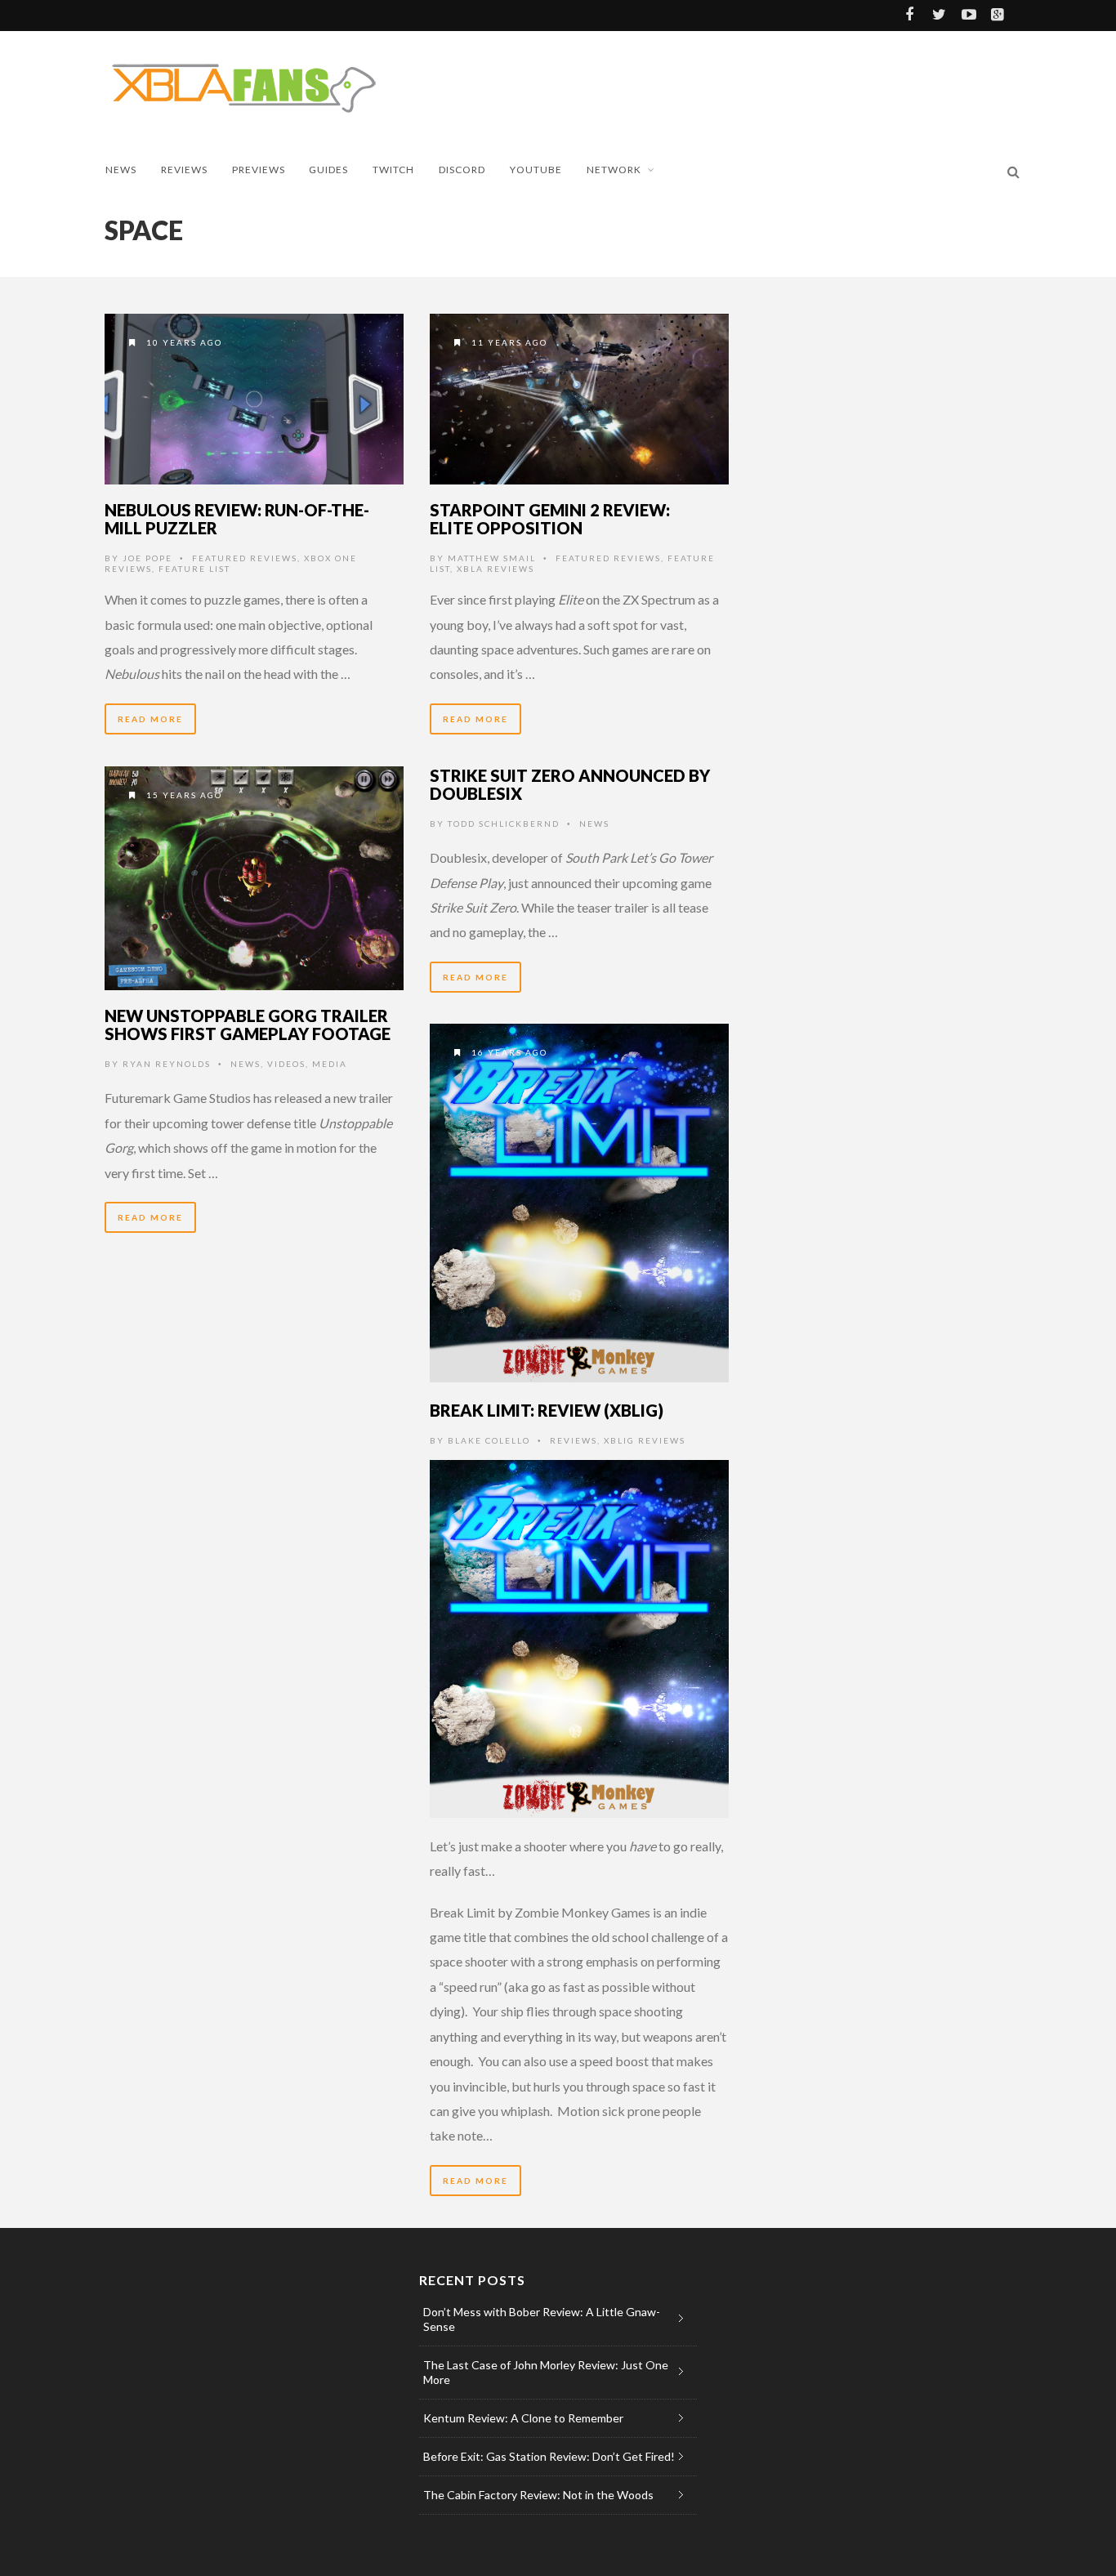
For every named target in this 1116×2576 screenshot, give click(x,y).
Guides (328, 170)
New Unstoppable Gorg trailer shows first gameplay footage (248, 1025)
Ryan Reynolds (167, 1064)
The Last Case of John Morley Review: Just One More (546, 2372)
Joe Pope (147, 558)
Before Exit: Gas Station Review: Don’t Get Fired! (549, 2456)
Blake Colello (489, 1440)
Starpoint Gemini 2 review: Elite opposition (550, 519)
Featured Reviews (245, 558)
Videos (286, 1064)
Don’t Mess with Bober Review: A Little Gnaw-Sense (542, 2319)
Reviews (184, 170)
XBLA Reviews (496, 569)
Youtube (536, 170)
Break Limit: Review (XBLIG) (547, 1410)
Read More (150, 719)
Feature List (194, 569)
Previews (259, 170)
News (121, 170)
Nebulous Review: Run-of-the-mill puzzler (237, 519)
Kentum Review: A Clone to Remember (523, 2418)
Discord (462, 170)
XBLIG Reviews (645, 1440)
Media (330, 1064)
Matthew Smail (492, 558)
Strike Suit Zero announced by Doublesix (570, 784)
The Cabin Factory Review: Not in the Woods (538, 2495)
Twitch (393, 170)
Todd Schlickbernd (504, 824)
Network (614, 170)
